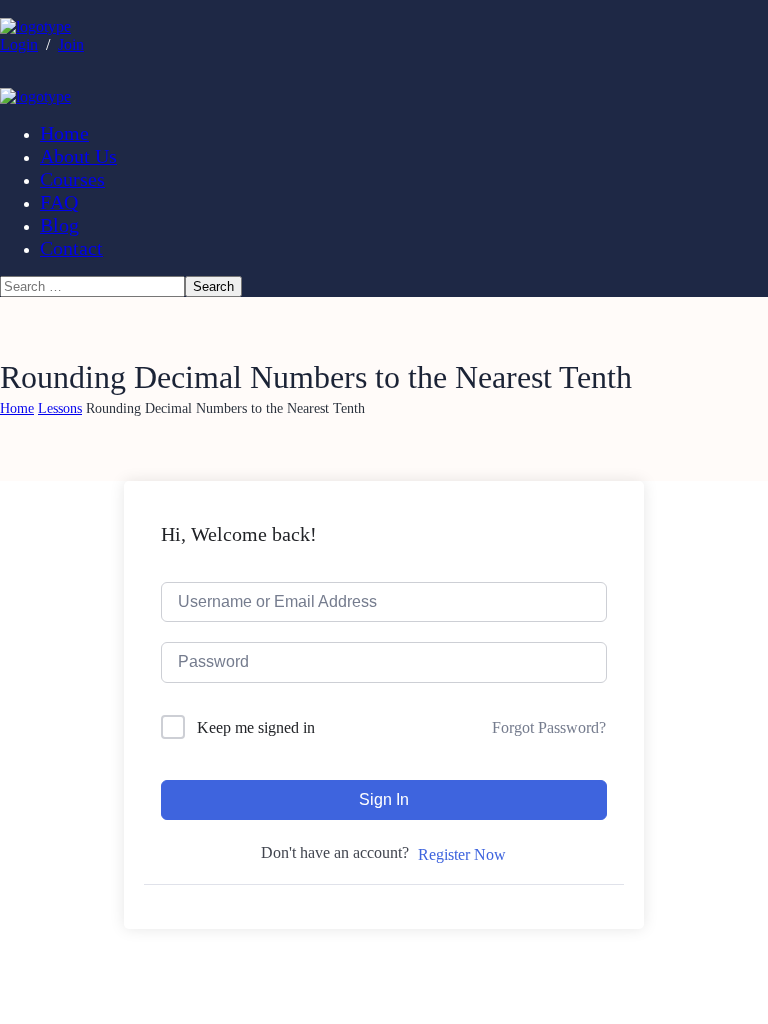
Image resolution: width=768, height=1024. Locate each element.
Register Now (462, 854)
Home (17, 408)
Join (71, 44)
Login (19, 44)
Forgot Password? (549, 727)
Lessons (60, 408)
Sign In (384, 799)
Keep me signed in (256, 727)
